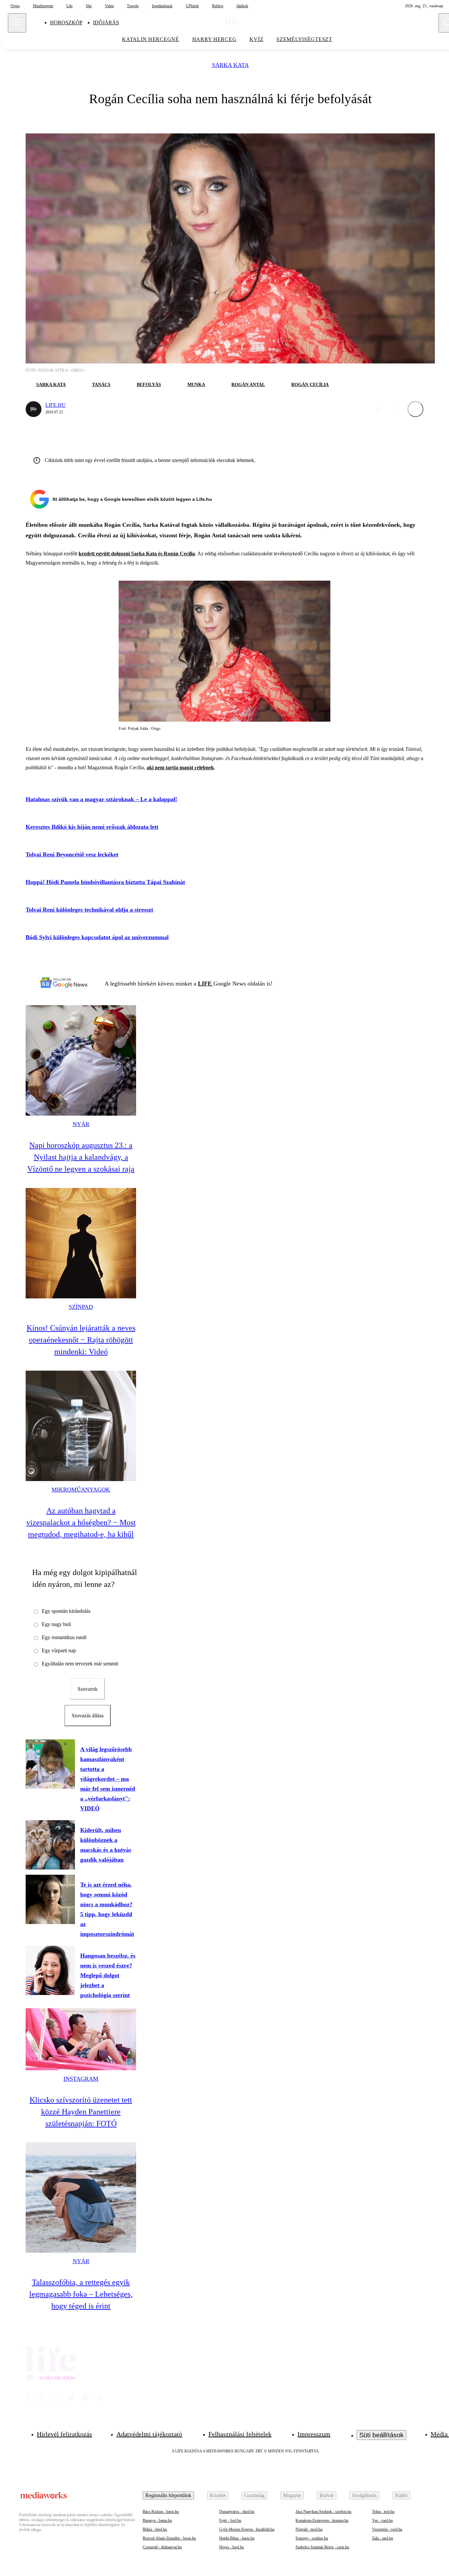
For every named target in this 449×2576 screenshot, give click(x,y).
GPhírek (192, 6)
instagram (81, 2079)
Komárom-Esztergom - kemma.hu (322, 2520)
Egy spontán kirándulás (66, 1611)
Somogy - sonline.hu (312, 2538)
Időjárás (106, 23)
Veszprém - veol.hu (387, 2529)
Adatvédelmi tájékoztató (149, 2434)
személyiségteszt (304, 39)
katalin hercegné (151, 39)
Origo (15, 6)
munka (196, 385)
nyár (81, 1124)
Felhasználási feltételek (240, 2434)
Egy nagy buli (56, 1624)
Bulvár (327, 2495)
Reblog (218, 6)
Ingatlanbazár (162, 6)
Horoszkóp (66, 23)
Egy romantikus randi (64, 1637)
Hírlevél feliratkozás (64, 2434)
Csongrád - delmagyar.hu (162, 2547)
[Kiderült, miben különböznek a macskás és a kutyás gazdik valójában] (50, 1845)
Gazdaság (254, 2495)
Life (70, 6)
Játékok (242, 6)
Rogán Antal (248, 385)
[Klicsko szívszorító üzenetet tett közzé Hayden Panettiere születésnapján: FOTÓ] (81, 2039)
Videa (109, 6)
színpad (81, 1307)
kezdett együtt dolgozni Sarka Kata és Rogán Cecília (137, 554)
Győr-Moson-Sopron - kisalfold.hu (247, 2529)
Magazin (292, 2495)
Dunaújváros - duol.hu (237, 2512)
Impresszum (314, 2434)
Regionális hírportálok (168, 2495)
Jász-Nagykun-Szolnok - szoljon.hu (323, 2512)
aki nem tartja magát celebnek (180, 767)
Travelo (133, 6)
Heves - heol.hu (232, 2547)
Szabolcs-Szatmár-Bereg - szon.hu (322, 2547)
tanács (101, 385)
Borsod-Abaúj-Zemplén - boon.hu (169, 2538)
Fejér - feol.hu (230, 2520)
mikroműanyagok (81, 1490)
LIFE (206, 984)
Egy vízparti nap (59, 1650)
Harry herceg (214, 39)
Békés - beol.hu (155, 2529)
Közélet (218, 2495)
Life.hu (56, 405)
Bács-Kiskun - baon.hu (161, 2512)
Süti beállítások (381, 2435)
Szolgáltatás (364, 2495)
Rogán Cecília (310, 385)
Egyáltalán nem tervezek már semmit (80, 1664)
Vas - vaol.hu (382, 2520)
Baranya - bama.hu (157, 2520)
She (89, 6)
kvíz (256, 39)
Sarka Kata (230, 65)
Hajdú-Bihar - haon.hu (237, 2538)
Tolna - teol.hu (383, 2512)
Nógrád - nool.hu (309, 2529)
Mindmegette (43, 6)
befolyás (149, 385)
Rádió (401, 2495)
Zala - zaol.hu (383, 2538)
